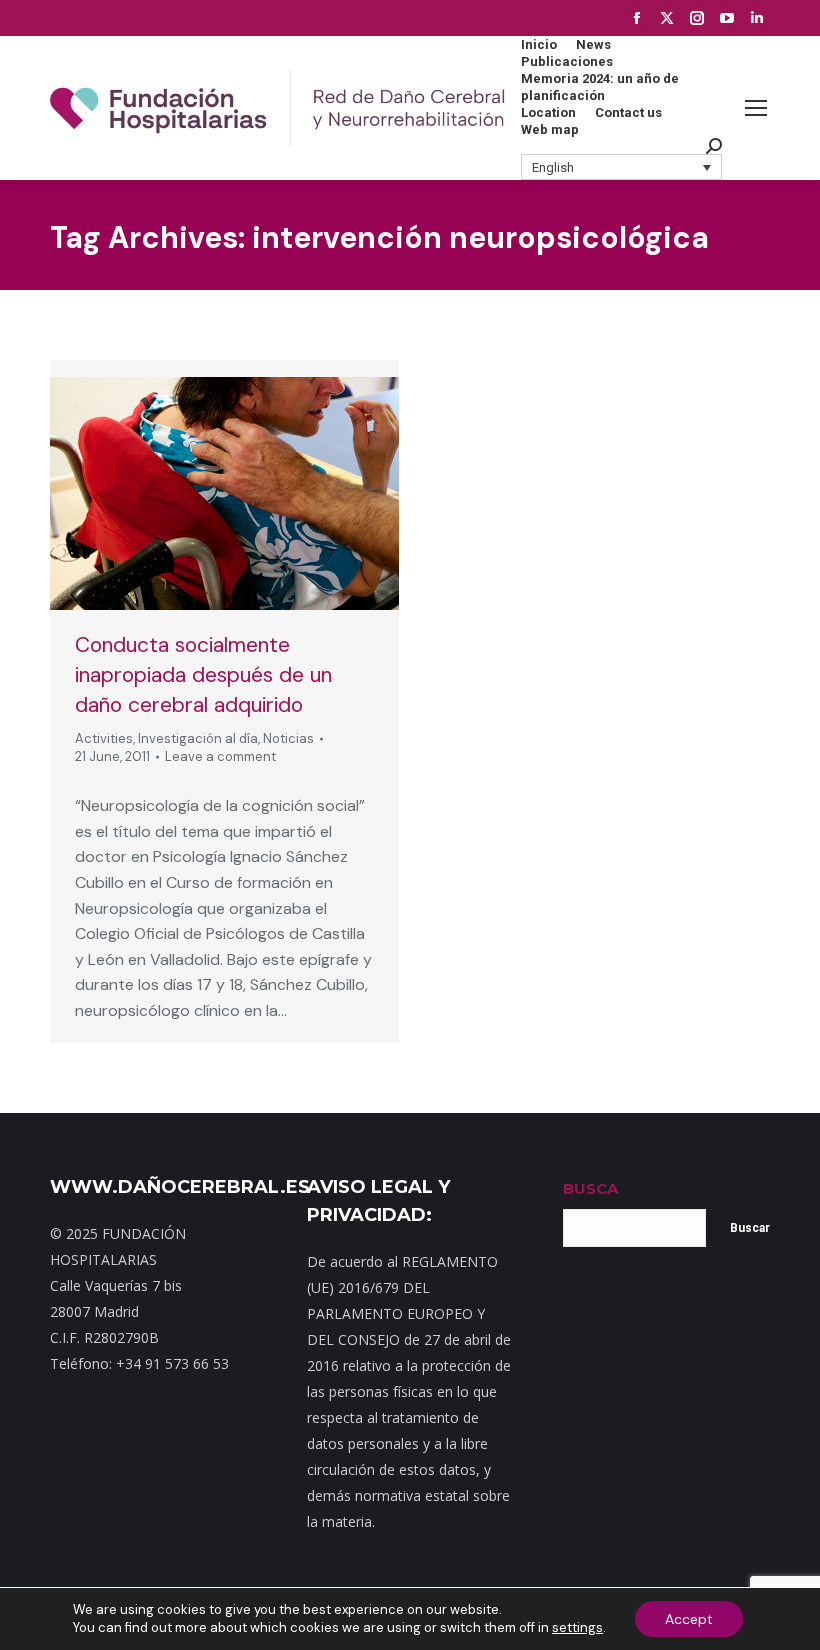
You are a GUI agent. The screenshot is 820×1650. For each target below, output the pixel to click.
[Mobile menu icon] (756, 108)
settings (577, 1627)
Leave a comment (220, 756)
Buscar (750, 1228)
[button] (622, 167)
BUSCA (590, 1188)
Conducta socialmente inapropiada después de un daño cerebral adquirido (203, 675)
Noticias (288, 738)
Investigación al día (198, 738)
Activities (104, 738)
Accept (689, 1619)
